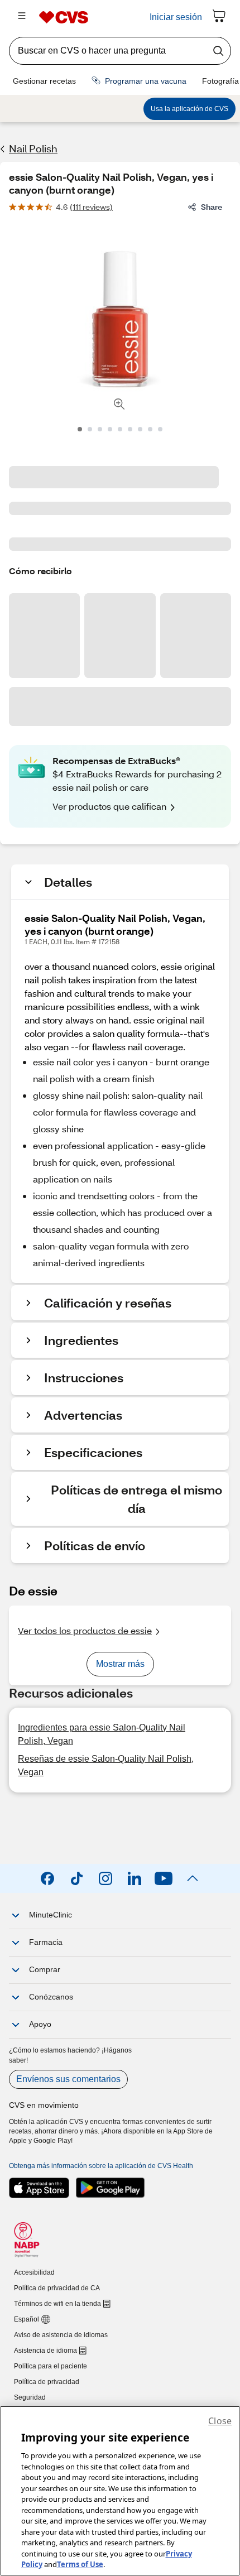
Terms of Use (80, 2564)
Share (212, 207)
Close (220, 2421)
